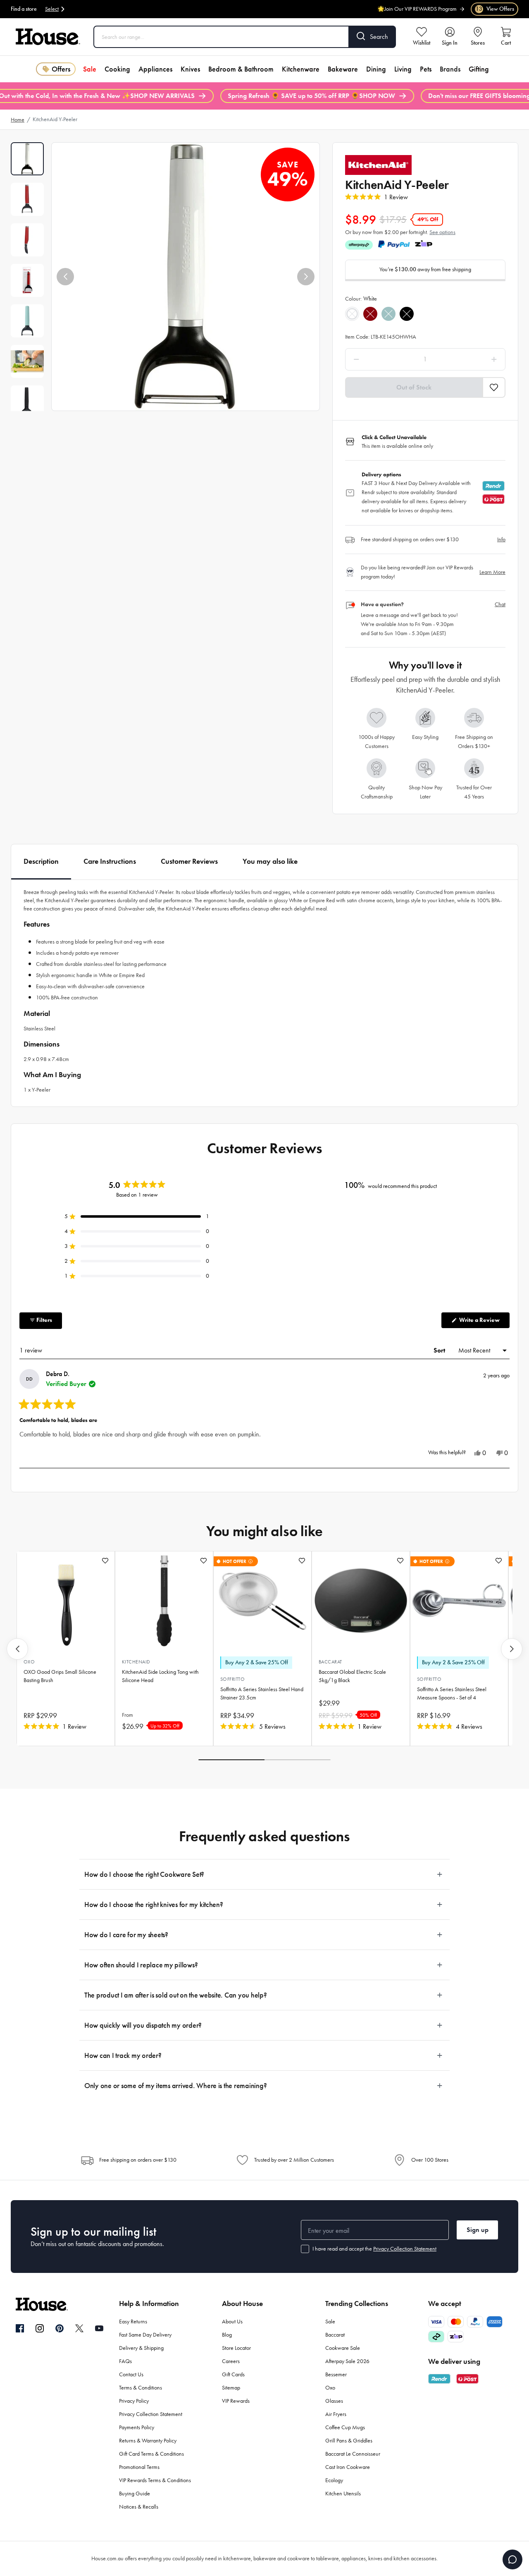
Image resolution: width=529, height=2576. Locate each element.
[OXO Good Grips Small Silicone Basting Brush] (66, 1601)
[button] (65, 277)
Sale (90, 69)
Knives (190, 69)
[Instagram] (40, 2329)
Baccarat (330, 1662)
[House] (48, 37)
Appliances (155, 69)
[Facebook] (20, 2329)
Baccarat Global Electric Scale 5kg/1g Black (352, 1676)
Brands (450, 69)
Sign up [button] (478, 2230)
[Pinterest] (60, 2328)
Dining (376, 69)
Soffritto (232, 1679)
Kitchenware (301, 69)
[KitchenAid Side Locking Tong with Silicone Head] (164, 1601)
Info (501, 539)
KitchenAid (136, 1662)
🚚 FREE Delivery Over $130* (422, 13)
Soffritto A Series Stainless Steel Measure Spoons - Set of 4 (452, 1693)
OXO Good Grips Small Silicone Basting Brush (60, 1676)
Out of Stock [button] (414, 387)
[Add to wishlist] (105, 1561)
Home (18, 120)
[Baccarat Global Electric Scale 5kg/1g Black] (361, 1601)
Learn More (492, 572)
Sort (440, 1350)
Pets (426, 69)
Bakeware (343, 69)
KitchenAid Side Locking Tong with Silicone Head (160, 1676)
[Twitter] (79, 2328)
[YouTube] (99, 2328)
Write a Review (484, 1322)
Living (403, 69)
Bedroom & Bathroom (241, 69)
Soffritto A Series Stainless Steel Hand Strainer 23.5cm (262, 1693)
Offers (61, 69)
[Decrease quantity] (378, 359)
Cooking (117, 69)
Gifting (479, 69)
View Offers (495, 9)
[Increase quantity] (473, 359)
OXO (29, 1662)
